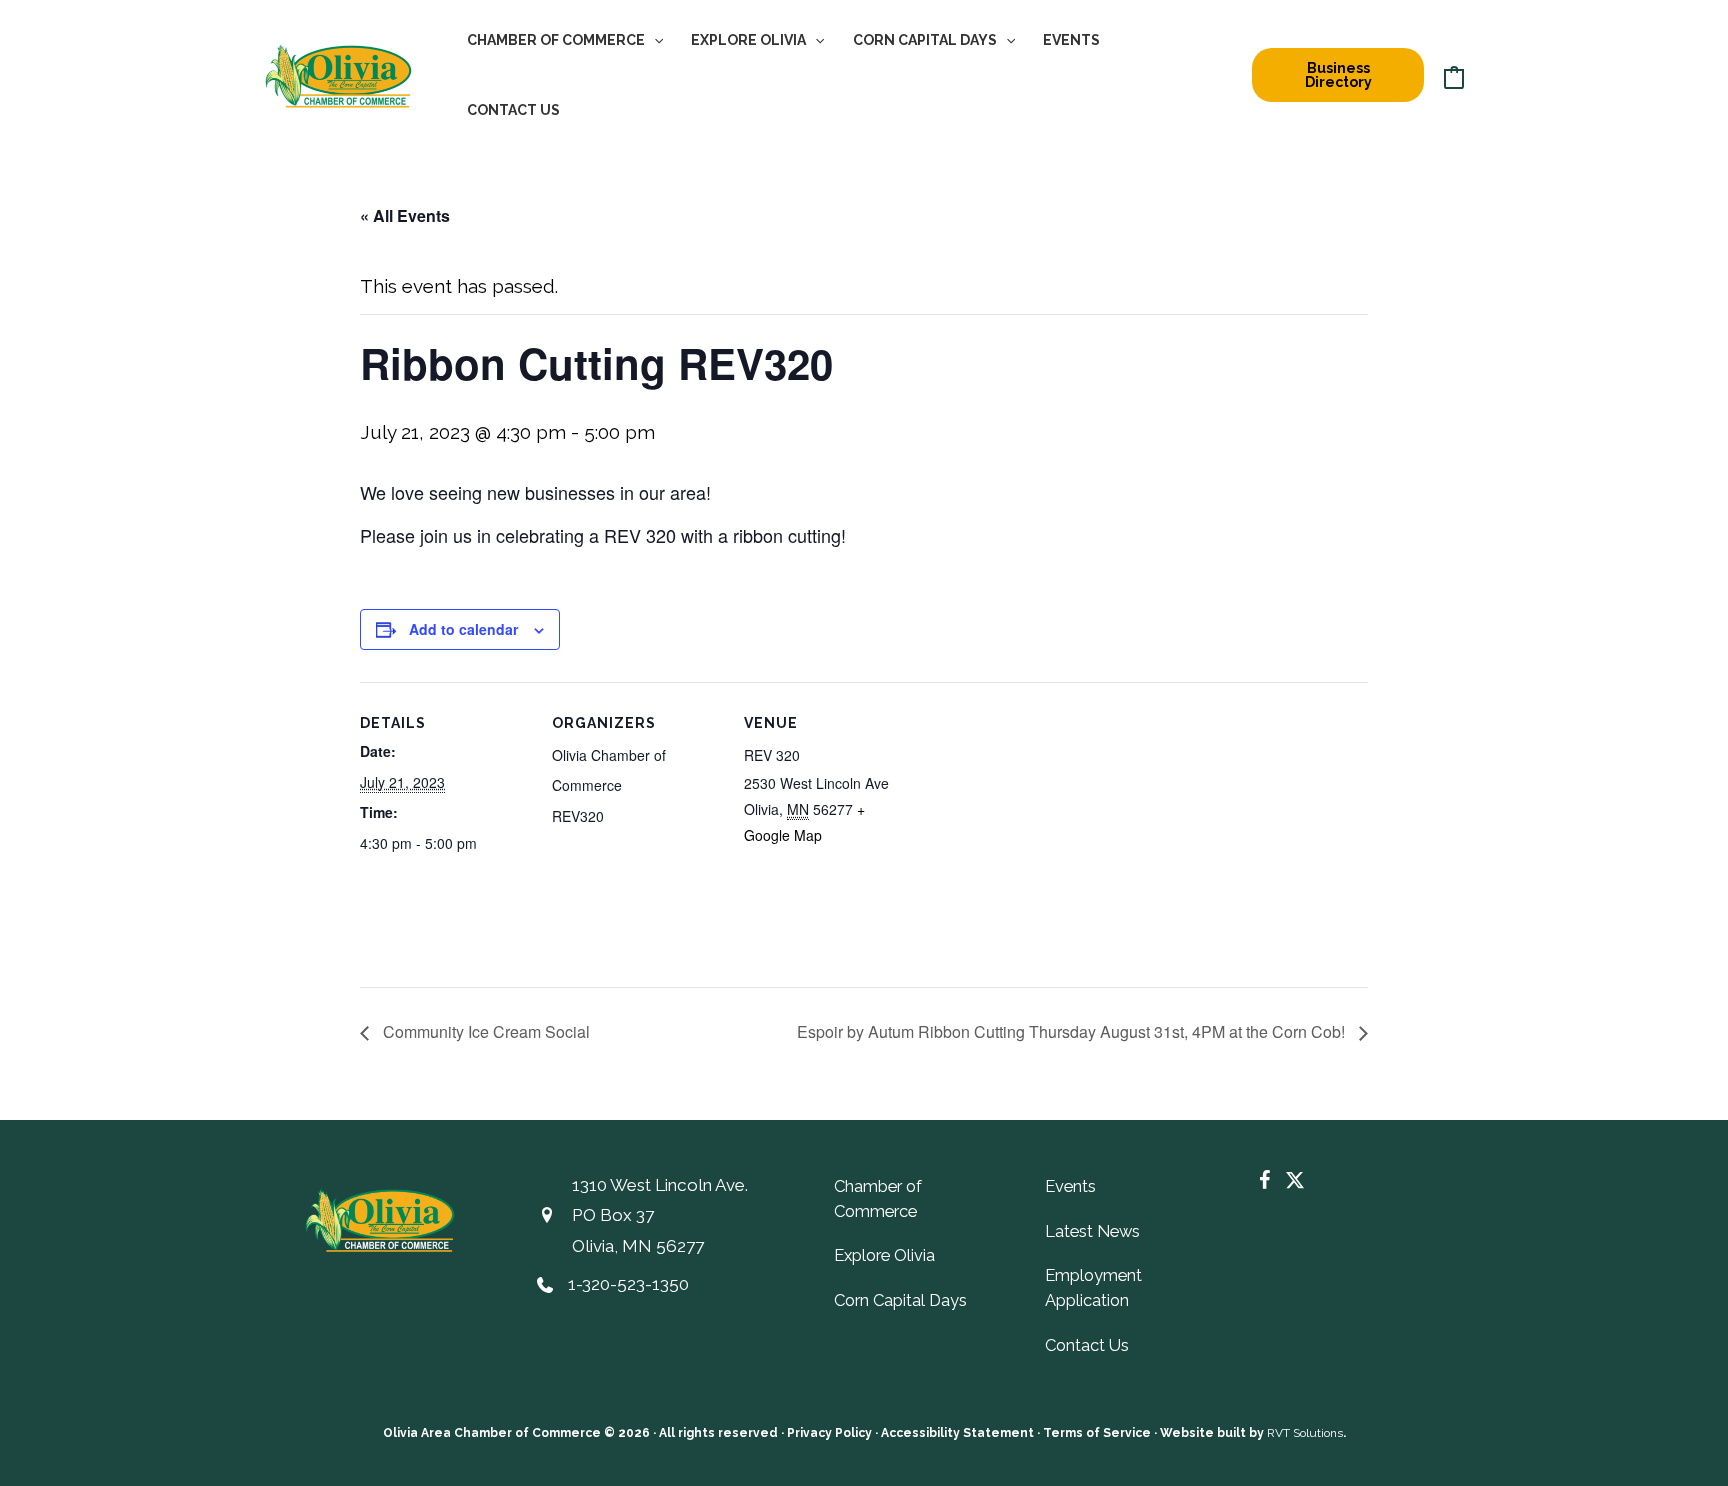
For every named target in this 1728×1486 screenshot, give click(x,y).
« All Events (405, 215)
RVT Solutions (1305, 1433)
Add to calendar (463, 629)
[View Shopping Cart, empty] (1454, 75)
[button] (654, 40)
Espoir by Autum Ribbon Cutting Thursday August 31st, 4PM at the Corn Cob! (1073, 1031)
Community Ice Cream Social (484, 1031)
